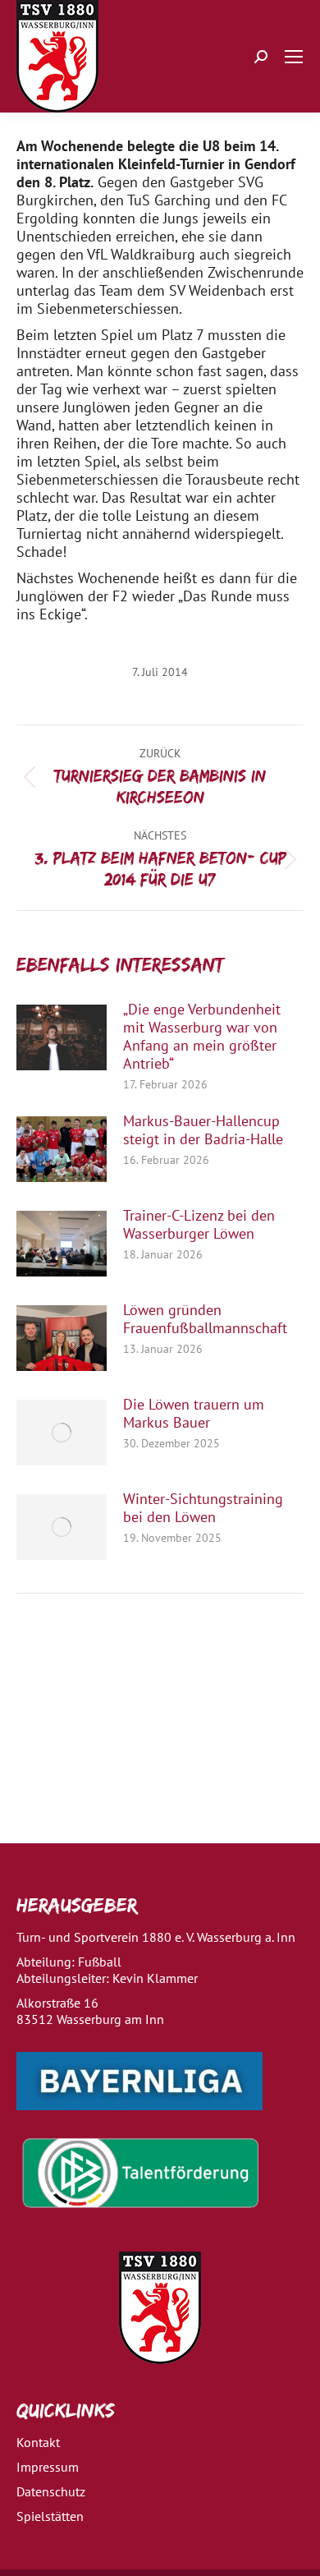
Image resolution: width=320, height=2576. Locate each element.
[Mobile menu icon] (294, 57)
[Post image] (62, 1037)
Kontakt (38, 2442)
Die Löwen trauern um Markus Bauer (194, 1414)
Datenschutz (51, 2491)
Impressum (48, 2467)
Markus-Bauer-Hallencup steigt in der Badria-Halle (203, 1130)
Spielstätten (50, 2516)
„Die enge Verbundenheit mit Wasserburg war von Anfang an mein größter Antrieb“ (202, 1037)
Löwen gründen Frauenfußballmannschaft (205, 1319)
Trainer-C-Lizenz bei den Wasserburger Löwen (199, 1225)
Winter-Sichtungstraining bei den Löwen (203, 1508)
